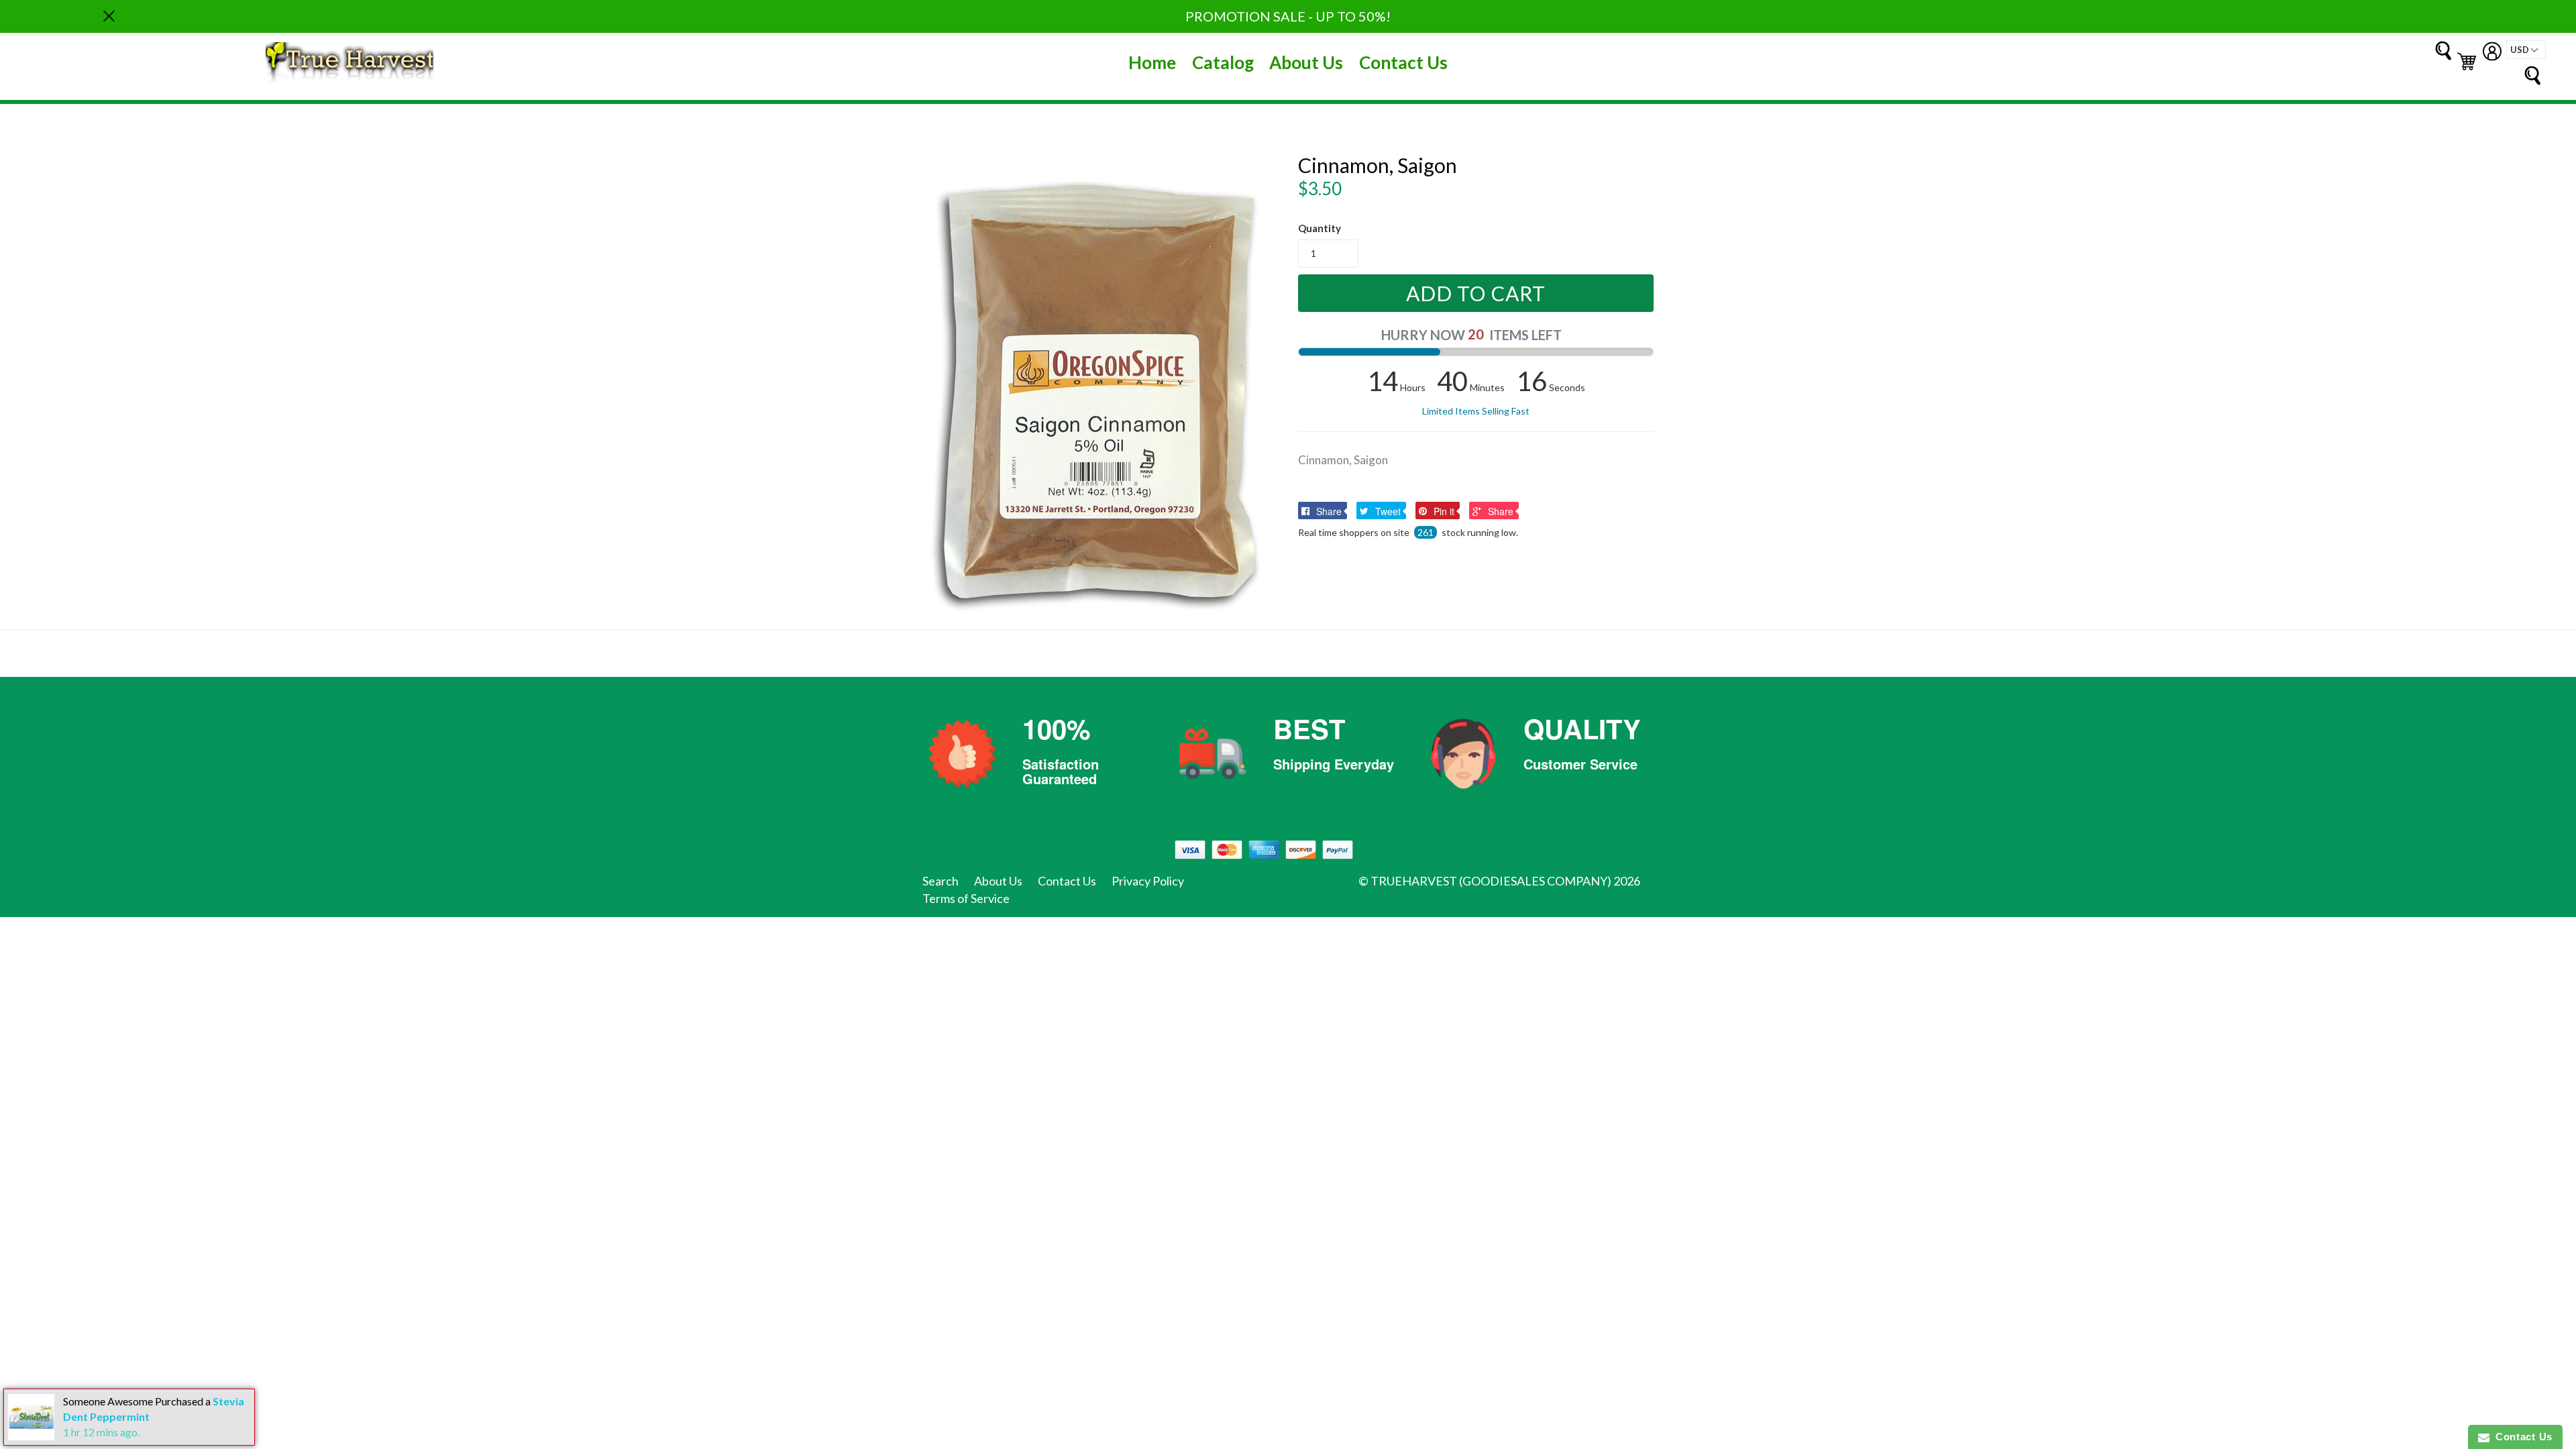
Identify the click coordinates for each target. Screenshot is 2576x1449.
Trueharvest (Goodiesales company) (1491, 881)
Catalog (1223, 62)
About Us (1306, 62)
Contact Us (1403, 62)
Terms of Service (966, 898)
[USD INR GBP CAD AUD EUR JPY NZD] (2526, 50)
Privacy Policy (1148, 881)
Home (1152, 62)
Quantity (1320, 228)
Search (941, 881)
